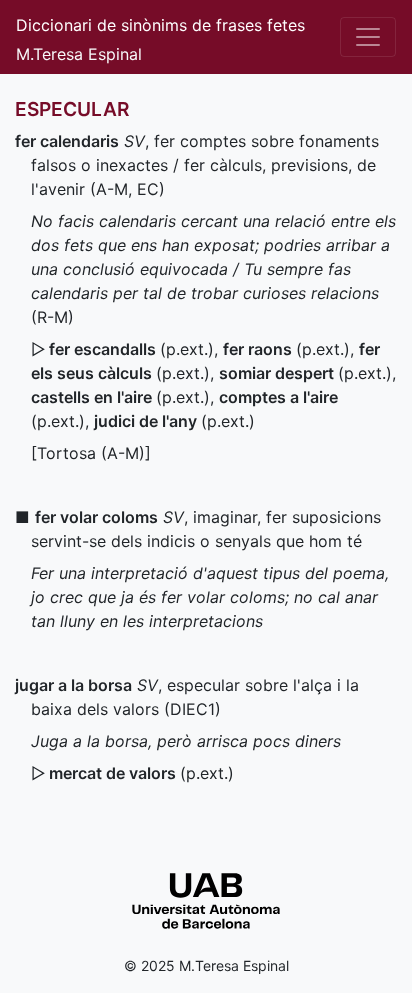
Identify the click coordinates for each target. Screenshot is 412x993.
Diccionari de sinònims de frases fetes (160, 25)
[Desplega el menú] (368, 37)
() (131, 349)
